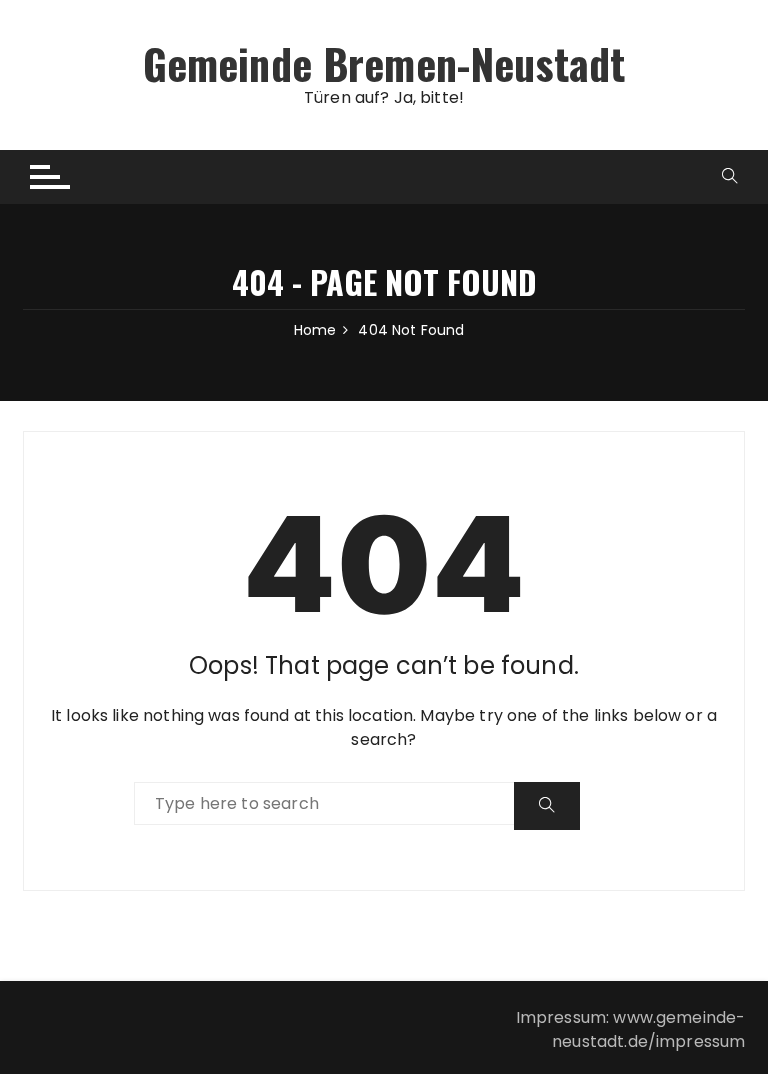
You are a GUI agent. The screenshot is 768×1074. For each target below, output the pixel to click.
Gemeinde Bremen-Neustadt (384, 63)
